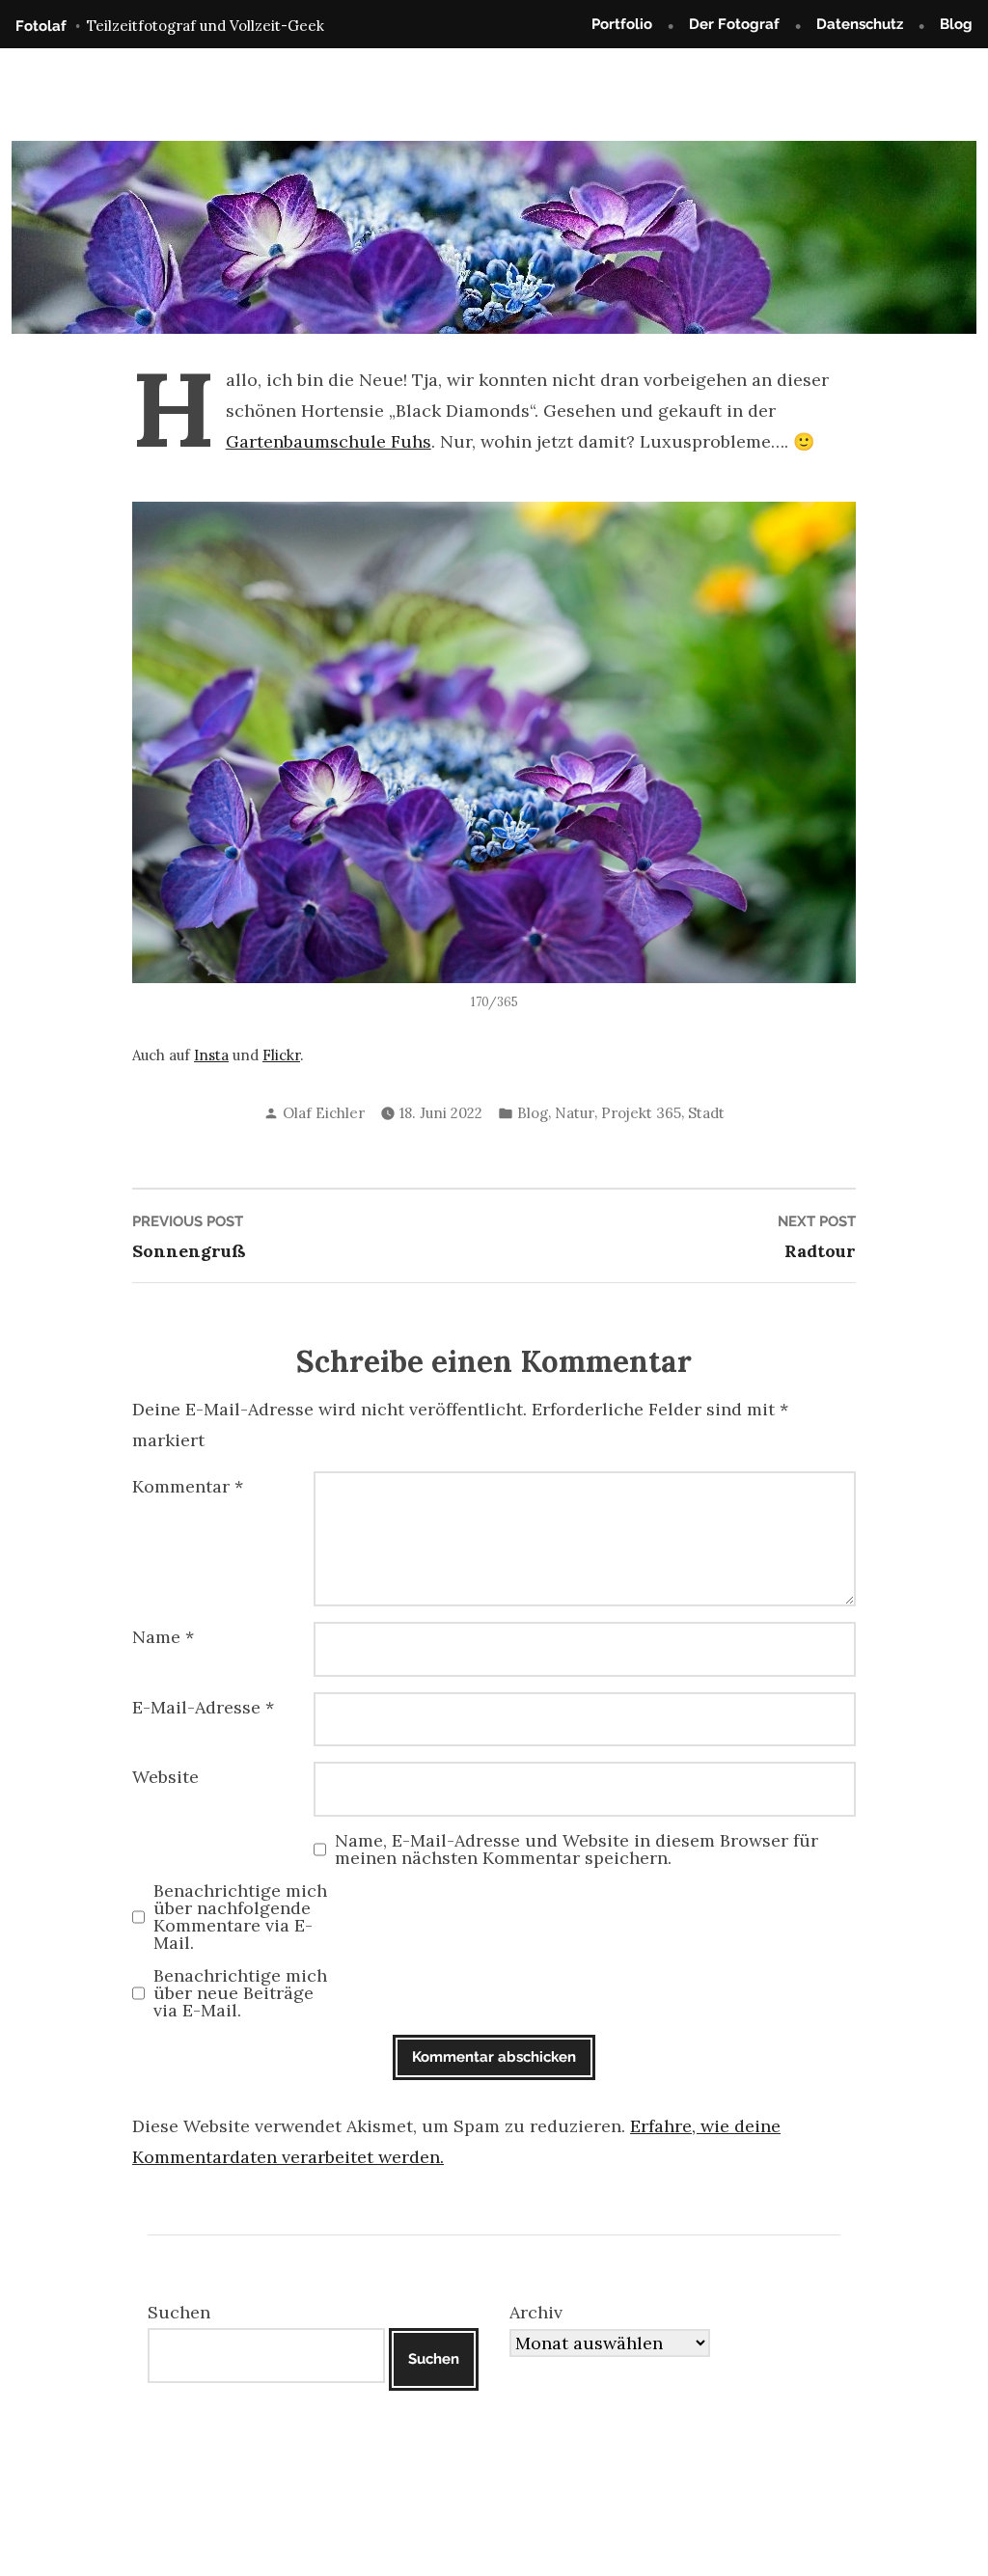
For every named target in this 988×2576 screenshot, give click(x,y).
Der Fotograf (734, 24)
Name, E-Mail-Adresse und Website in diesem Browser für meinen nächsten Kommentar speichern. (576, 1850)
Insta (211, 1055)
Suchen (179, 2312)
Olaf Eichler (324, 1113)
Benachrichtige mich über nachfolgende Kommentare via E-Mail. (240, 1917)
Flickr (281, 1055)
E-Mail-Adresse (203, 1707)
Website (165, 1777)
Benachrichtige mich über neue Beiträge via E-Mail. (240, 1993)
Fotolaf (41, 26)
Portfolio (622, 24)
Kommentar (188, 1486)
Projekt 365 (641, 1113)
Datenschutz (860, 24)
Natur (575, 1113)
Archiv (536, 2312)
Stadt (706, 1113)
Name (163, 1637)
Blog (956, 24)
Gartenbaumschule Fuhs (329, 441)
